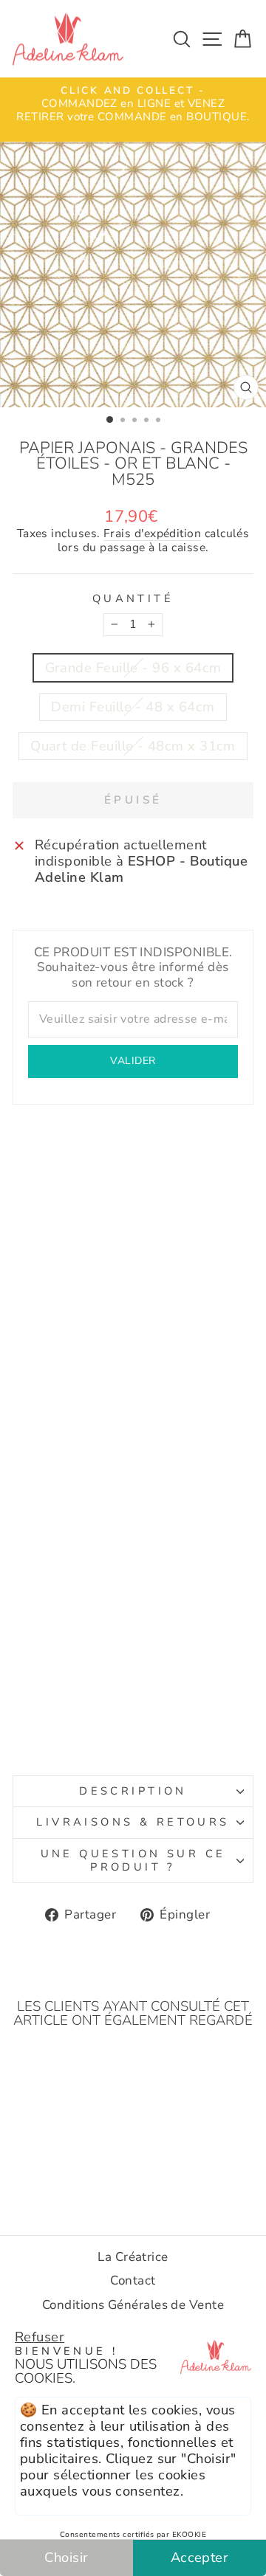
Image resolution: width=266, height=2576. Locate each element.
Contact (133, 2280)
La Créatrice (133, 2257)
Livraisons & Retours (133, 1822)
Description (133, 1791)
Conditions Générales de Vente (133, 2305)
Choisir (66, 2557)
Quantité (133, 599)
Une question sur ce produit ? (133, 1860)
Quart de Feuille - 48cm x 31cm (133, 746)
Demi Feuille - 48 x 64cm (133, 707)
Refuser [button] (40, 2337)
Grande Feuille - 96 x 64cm (133, 667)
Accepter (200, 2557)
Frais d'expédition (152, 534)
